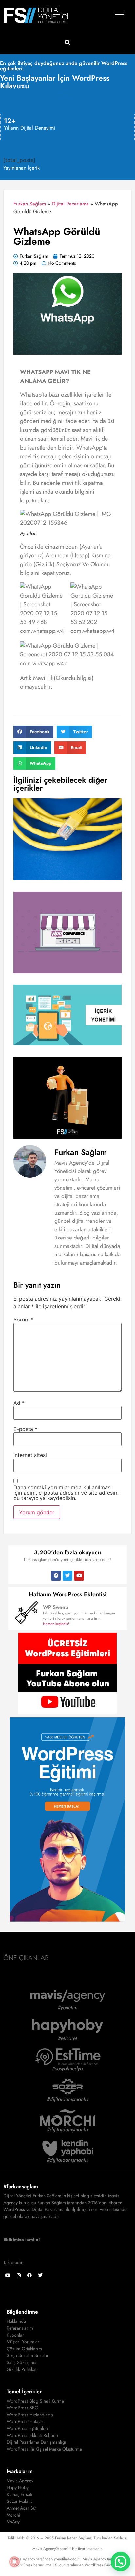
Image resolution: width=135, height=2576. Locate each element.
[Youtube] (79, 1576)
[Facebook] (56, 1576)
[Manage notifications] (14, 2562)
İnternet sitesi (30, 1455)
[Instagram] (19, 2275)
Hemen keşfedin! (56, 1624)
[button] (68, 42)
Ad (19, 1403)
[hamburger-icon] (119, 15)
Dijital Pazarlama (70, 204)
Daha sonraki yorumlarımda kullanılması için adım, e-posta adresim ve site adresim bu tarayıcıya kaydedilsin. (66, 1493)
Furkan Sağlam (30, 204)
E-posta (25, 1429)
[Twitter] (67, 1576)
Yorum (24, 1320)
